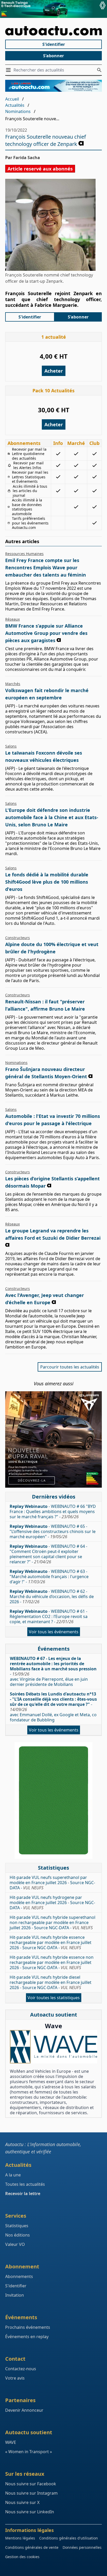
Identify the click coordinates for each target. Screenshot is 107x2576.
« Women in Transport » (29, 2452)
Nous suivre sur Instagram (31, 2493)
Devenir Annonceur (24, 2410)
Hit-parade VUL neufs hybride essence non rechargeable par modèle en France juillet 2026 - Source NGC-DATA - (52, 1962)
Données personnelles (82, 2547)
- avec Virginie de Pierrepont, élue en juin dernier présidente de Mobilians (53, 1671)
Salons (11, 746)
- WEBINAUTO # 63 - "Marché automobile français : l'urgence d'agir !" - (49, 1577)
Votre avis (15, 2378)
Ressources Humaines (24, 554)
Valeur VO (15, 2244)
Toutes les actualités (25, 2184)
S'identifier (54, 44)
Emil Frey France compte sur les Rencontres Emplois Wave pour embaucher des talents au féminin (46, 567)
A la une (13, 2175)
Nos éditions (18, 2235)
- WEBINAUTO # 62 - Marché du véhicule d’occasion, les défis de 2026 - (52, 1596)
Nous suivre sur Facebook (31, 2484)
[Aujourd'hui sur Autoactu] (53, 31)
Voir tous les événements (54, 1632)
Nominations (18, 111)
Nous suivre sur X (22, 2502)
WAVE (11, 2442)
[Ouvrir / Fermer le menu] (9, 70)
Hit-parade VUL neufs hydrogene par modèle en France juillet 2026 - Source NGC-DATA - (52, 1903)
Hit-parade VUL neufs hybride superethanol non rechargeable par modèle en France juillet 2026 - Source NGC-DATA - (52, 1922)
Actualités (15, 105)
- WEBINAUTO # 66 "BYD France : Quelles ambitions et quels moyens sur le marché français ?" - (53, 1511)
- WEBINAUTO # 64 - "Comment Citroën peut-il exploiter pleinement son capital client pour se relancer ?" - (48, 1554)
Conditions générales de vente (32, 2547)
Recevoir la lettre (23, 2194)
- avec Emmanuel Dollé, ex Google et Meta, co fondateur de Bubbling (53, 1707)
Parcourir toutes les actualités (70, 1367)
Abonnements (19, 2276)
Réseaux (12, 619)
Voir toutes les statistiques (54, 1998)
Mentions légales (20, 2538)
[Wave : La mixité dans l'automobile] (53, 2047)
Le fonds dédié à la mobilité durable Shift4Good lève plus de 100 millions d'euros (47, 882)
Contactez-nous (21, 2369)
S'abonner (53, 56)
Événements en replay (27, 2337)
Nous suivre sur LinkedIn (30, 2512)
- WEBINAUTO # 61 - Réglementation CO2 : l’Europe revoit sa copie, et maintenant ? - (49, 1616)
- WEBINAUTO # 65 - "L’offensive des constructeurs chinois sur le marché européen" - (53, 1531)
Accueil (12, 99)
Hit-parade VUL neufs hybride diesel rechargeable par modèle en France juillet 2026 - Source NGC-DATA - (51, 1982)
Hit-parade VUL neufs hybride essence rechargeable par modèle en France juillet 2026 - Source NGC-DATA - (51, 1942)
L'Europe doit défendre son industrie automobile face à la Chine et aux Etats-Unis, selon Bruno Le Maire (52, 817)
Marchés (13, 684)
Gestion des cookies (22, 2557)
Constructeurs (18, 938)
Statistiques (17, 2226)
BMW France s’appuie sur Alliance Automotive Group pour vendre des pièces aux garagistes (46, 633)
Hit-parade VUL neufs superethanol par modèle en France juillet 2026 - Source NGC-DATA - (52, 1883)
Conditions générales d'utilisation (69, 2538)
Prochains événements (28, 2327)
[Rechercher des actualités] (99, 70)
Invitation (15, 2295)
